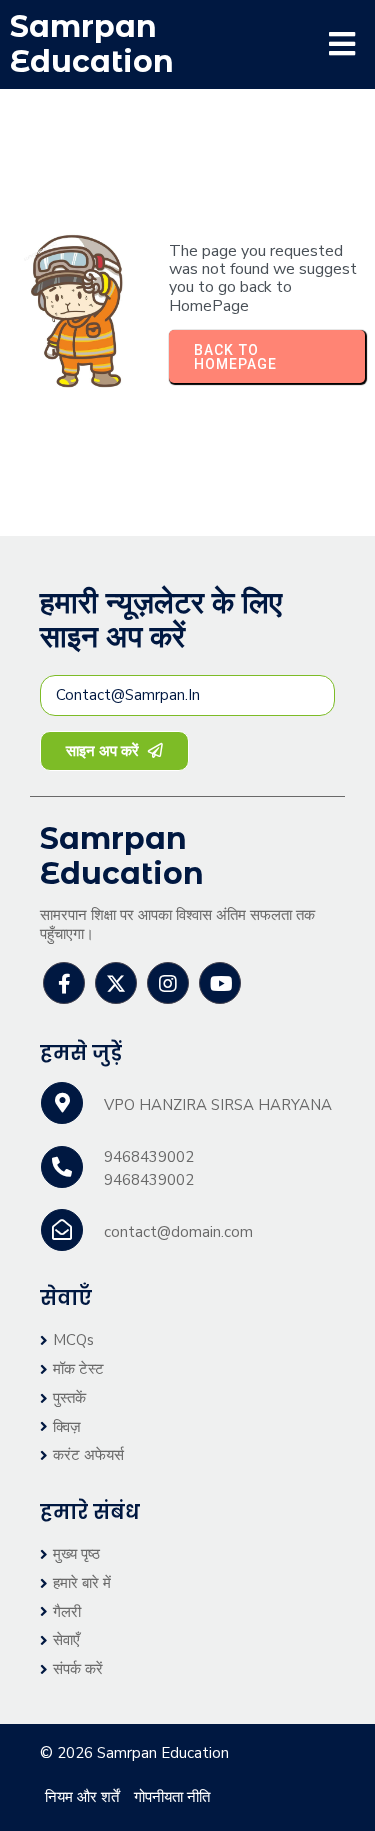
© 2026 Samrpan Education (134, 1753)
